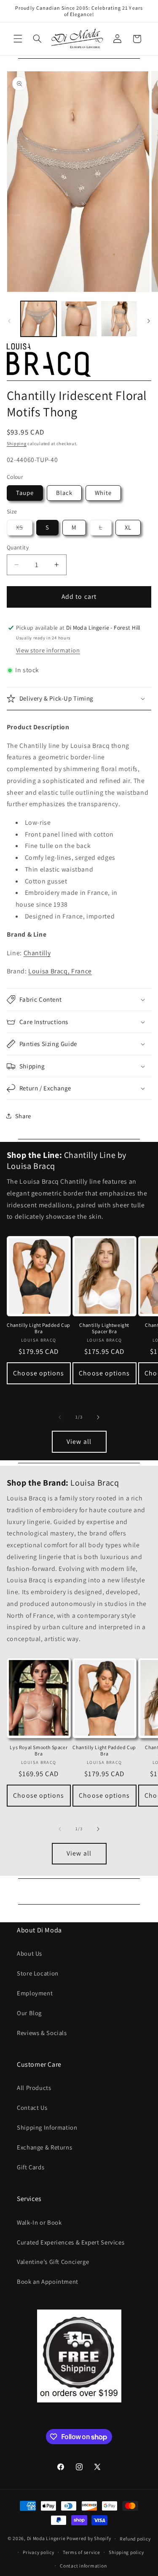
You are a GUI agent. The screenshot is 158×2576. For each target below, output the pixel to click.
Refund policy (135, 2539)
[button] (18, 39)
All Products (34, 2088)
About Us (29, 1953)
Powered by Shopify (89, 2538)
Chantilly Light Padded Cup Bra (39, 1328)
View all (79, 1442)
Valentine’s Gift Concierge (53, 2262)
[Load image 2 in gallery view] (79, 319)
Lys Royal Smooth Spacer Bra (39, 1751)
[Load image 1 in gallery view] (39, 319)
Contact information (83, 2566)
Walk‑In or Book (39, 2222)
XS (24, 529)
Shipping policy (126, 2552)
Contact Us (32, 2107)
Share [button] (23, 1116)
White (103, 493)
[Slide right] (149, 321)
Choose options (39, 1373)
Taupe (25, 493)
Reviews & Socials (42, 2033)
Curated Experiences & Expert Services (71, 2242)
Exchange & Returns (44, 2147)
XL (128, 527)
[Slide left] (9, 321)
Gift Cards (31, 2167)
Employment (35, 1993)
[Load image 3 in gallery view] (119, 319)
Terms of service (82, 2552)
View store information (48, 650)
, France (60, 971)
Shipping (17, 443)
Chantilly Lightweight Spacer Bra (104, 1328)
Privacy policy (38, 2552)
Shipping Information (47, 2127)
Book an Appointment (48, 2281)
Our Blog (29, 2013)
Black (64, 493)
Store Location (38, 1973)
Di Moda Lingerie (46, 2538)
